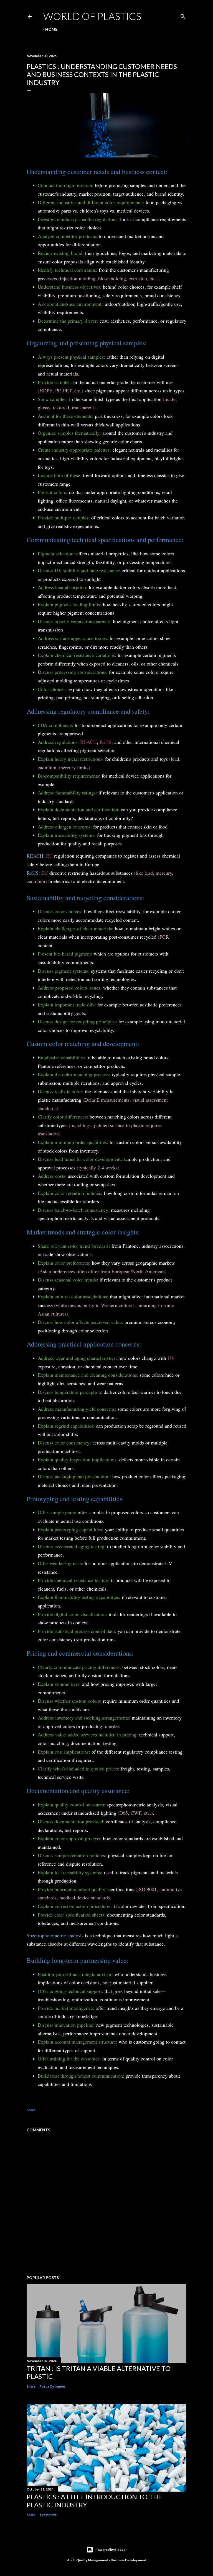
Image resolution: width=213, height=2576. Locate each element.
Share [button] (31, 2110)
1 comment (48, 2515)
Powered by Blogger (111, 2550)
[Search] (183, 15)
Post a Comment (52, 2386)
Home (51, 29)
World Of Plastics (92, 16)
